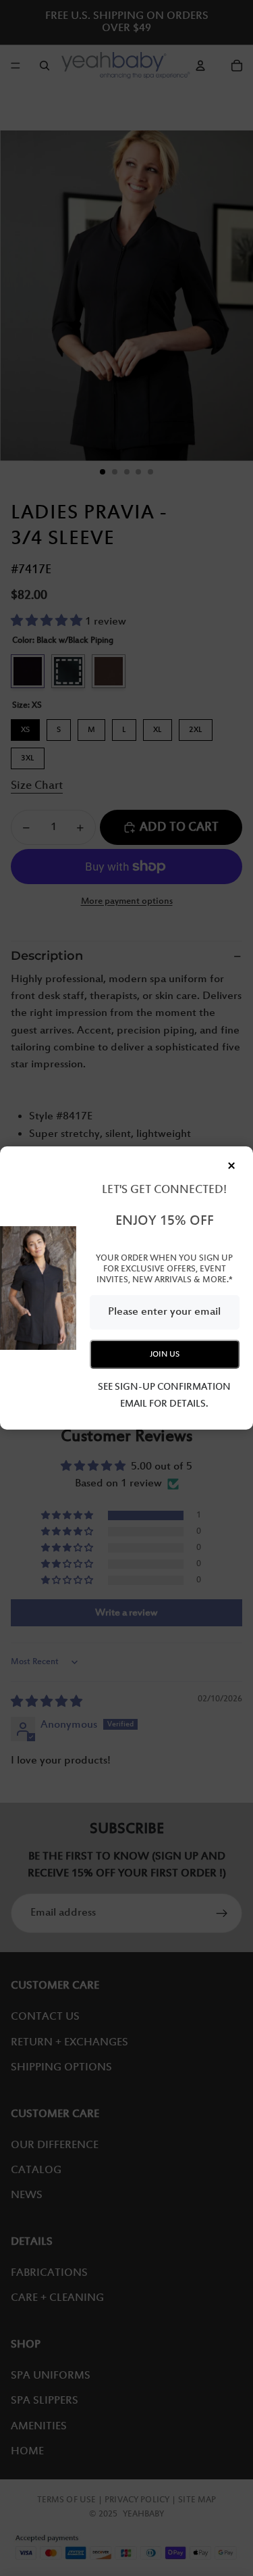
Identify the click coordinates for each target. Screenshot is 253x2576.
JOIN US (165, 1354)
